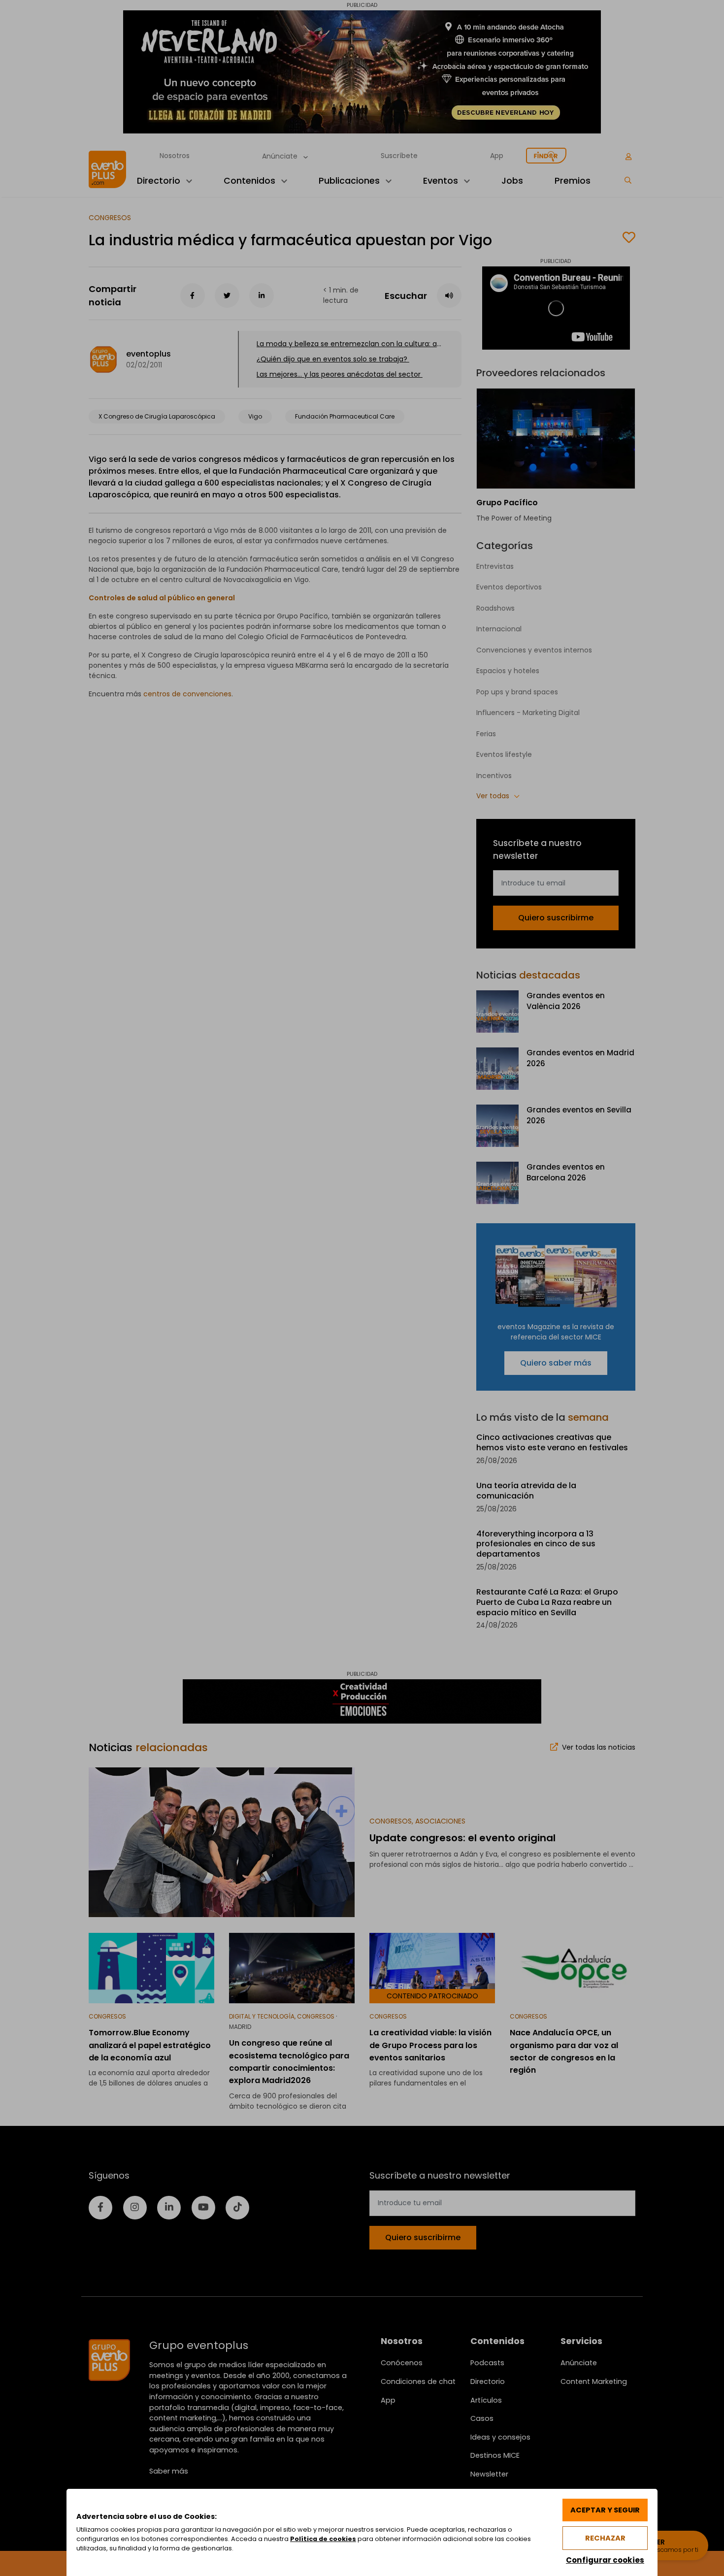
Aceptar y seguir (605, 2510)
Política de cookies (323, 2539)
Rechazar (605, 2538)
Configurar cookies (605, 2560)
